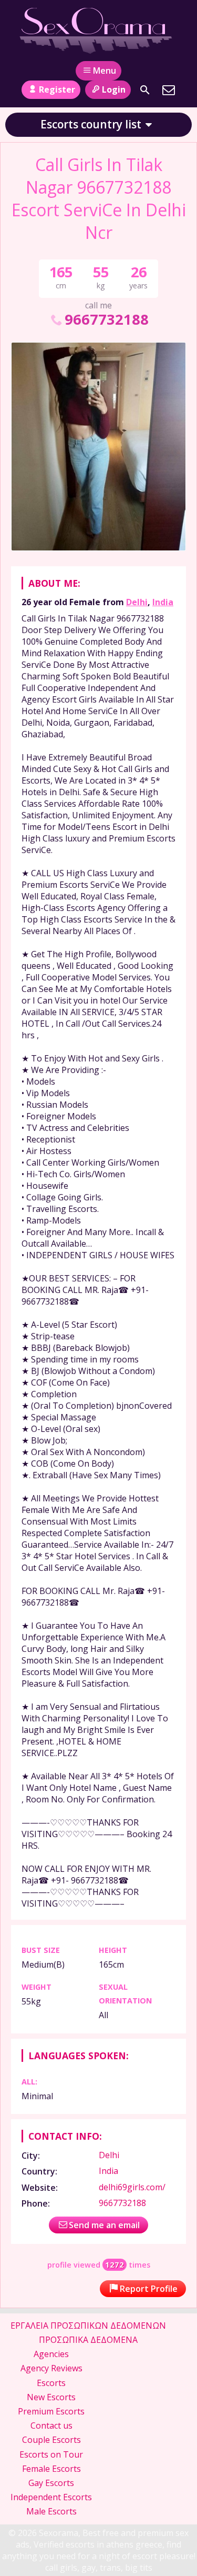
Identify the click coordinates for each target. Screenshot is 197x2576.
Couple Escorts (51, 2440)
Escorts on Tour (51, 2454)
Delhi (137, 602)
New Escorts (51, 2397)
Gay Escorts (51, 2483)
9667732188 (106, 319)
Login (114, 89)
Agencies (51, 2354)
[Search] (145, 90)
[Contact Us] (169, 90)
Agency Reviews (51, 2368)
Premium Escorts (51, 2411)
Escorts (51, 2383)
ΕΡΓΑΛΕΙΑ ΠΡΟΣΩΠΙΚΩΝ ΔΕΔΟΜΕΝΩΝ (88, 2326)
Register (57, 89)
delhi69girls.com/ (132, 2187)
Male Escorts (51, 2511)
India (163, 602)
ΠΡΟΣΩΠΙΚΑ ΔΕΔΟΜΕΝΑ (88, 2340)
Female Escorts (51, 2469)
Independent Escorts (51, 2497)
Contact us (51, 2425)
